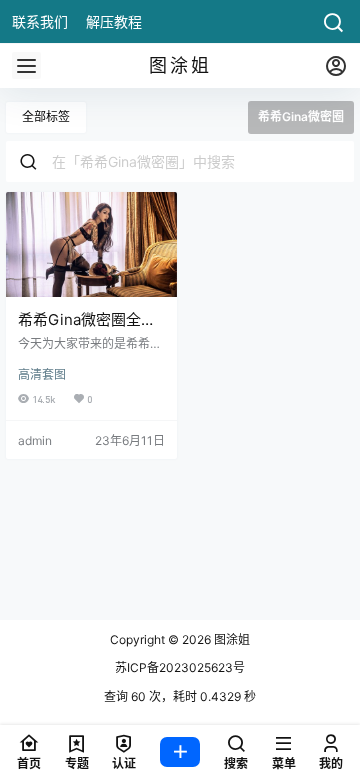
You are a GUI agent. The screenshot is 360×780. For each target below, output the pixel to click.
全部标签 (46, 116)
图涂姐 (230, 639)
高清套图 (42, 374)
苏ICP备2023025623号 (180, 667)
